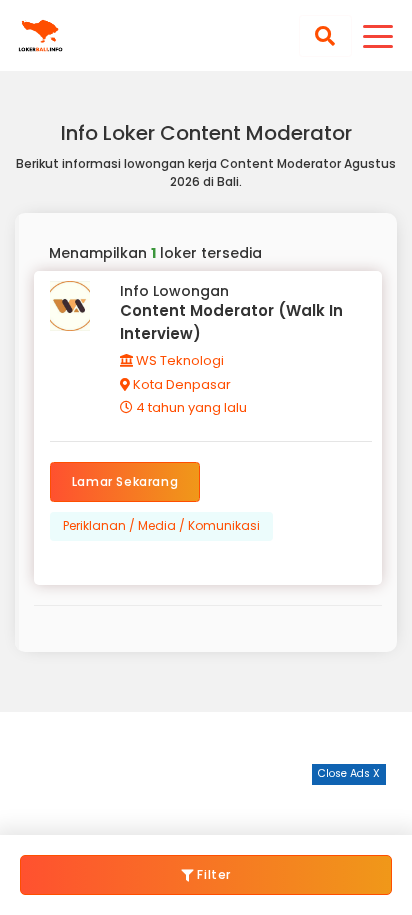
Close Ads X (349, 773)
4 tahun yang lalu (190, 407)
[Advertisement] (206, 810)
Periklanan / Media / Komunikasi (161, 525)
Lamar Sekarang (125, 481)
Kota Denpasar (180, 384)
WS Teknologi (178, 360)
